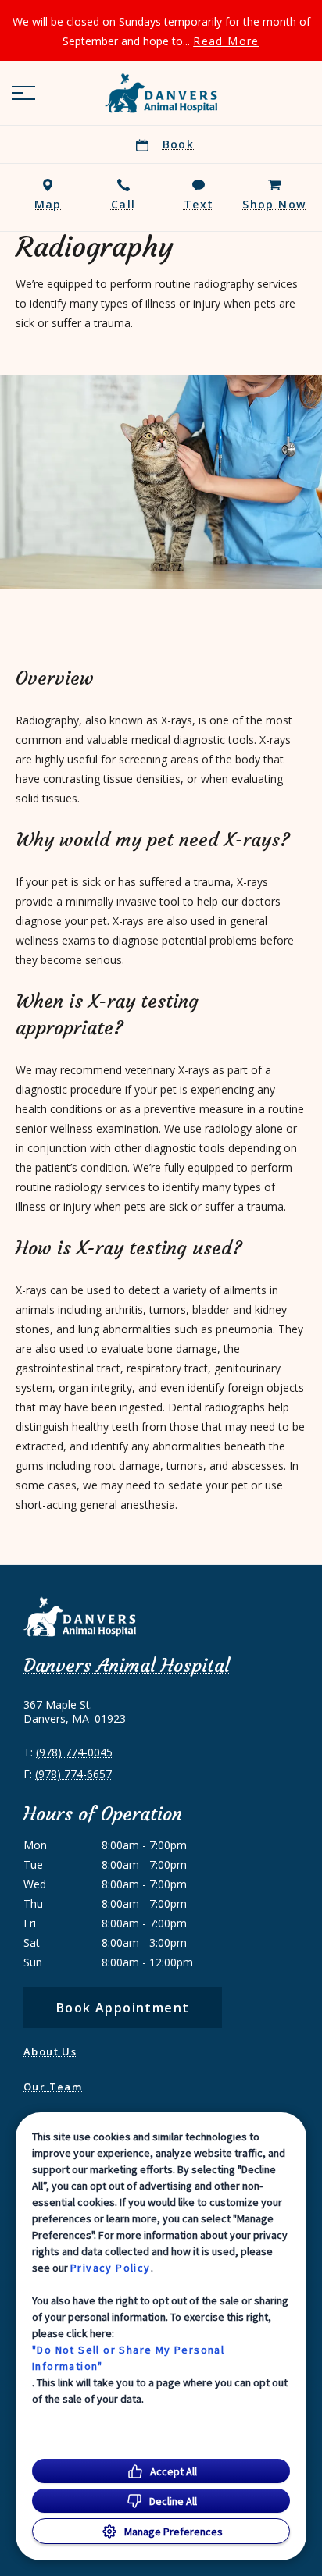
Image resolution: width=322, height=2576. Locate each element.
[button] (23, 93)
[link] (161, 93)
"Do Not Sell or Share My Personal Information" (128, 2358)
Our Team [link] (53, 2087)
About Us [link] (50, 2051)
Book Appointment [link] (123, 2008)
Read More (226, 41)
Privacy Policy (111, 2268)
